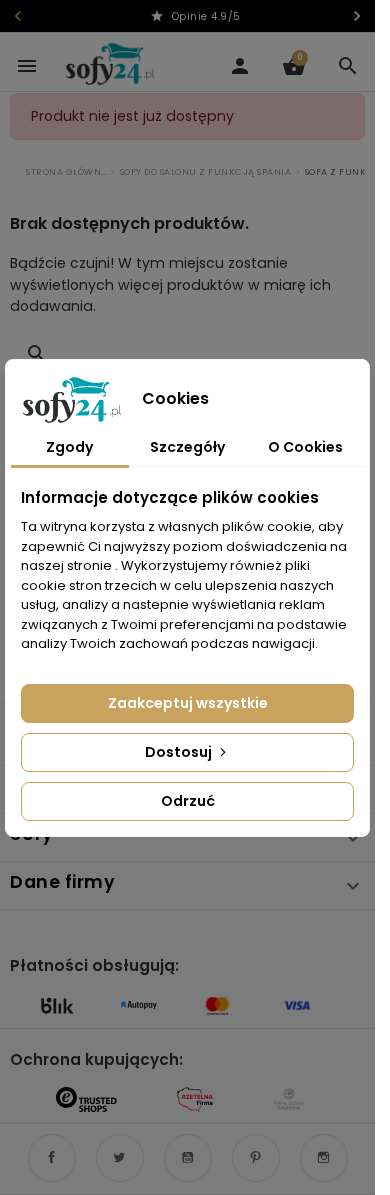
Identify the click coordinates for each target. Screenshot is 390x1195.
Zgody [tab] (69, 447)
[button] (348, 66)
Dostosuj (180, 752)
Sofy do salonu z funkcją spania (206, 172)
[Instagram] (324, 1158)
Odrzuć (188, 801)
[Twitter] (120, 1158)
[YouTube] (188, 1158)
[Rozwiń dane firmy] (353, 886)
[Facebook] (52, 1158)
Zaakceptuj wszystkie (188, 703)
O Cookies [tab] (305, 447)
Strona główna (66, 172)
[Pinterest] (256, 1158)
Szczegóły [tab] (187, 447)
